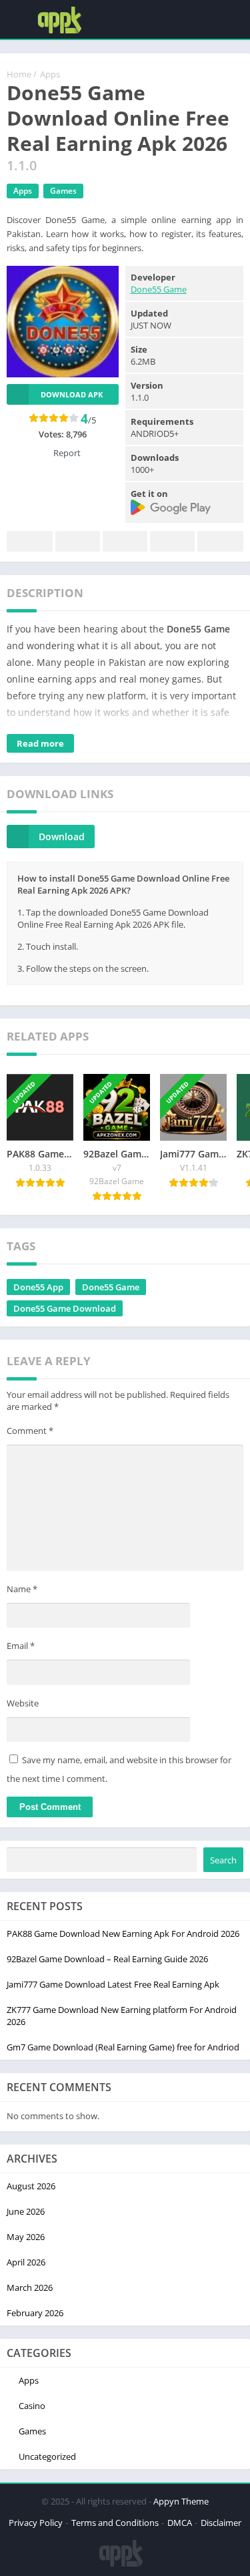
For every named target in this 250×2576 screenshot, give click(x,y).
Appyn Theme (181, 2501)
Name (22, 1589)
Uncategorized (47, 2456)
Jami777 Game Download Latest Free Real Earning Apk (113, 1984)
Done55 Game (159, 289)
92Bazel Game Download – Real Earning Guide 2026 (107, 1959)
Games (63, 191)
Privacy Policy (36, 2523)
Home (19, 74)
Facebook (30, 541)
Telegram (172, 541)
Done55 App (38, 1287)
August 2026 (31, 2186)
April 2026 (26, 2262)
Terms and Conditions (115, 2523)
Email (21, 1646)
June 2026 (26, 2211)
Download (62, 837)
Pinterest (125, 541)
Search (223, 1860)
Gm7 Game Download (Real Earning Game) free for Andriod (123, 2047)
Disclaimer (221, 2523)
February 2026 (35, 2313)
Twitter (78, 541)
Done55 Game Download (65, 1308)
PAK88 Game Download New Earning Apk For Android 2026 (123, 1934)
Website (23, 1703)
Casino (32, 2406)
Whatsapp (220, 541)
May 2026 (26, 2237)
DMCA (180, 2523)
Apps (50, 74)
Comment (30, 1431)
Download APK (72, 394)
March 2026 (30, 2287)
